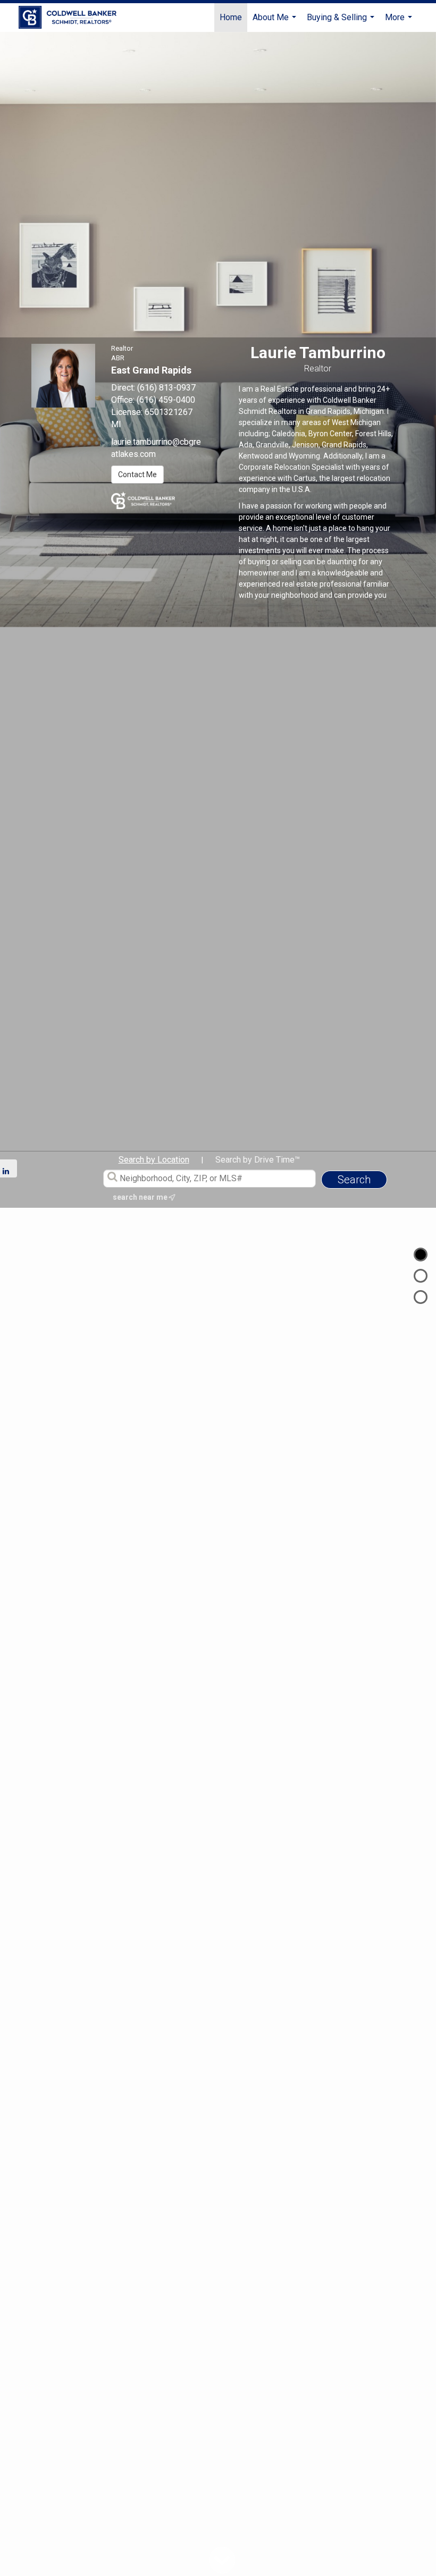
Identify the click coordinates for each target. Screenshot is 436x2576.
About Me (276, 22)
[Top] (421, 1255)
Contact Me (137, 474)
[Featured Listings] (421, 1276)
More (400, 22)
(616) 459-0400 (166, 400)
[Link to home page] (73, 18)
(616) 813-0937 (166, 388)
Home (231, 17)
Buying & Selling (342, 22)
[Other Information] (421, 1297)
